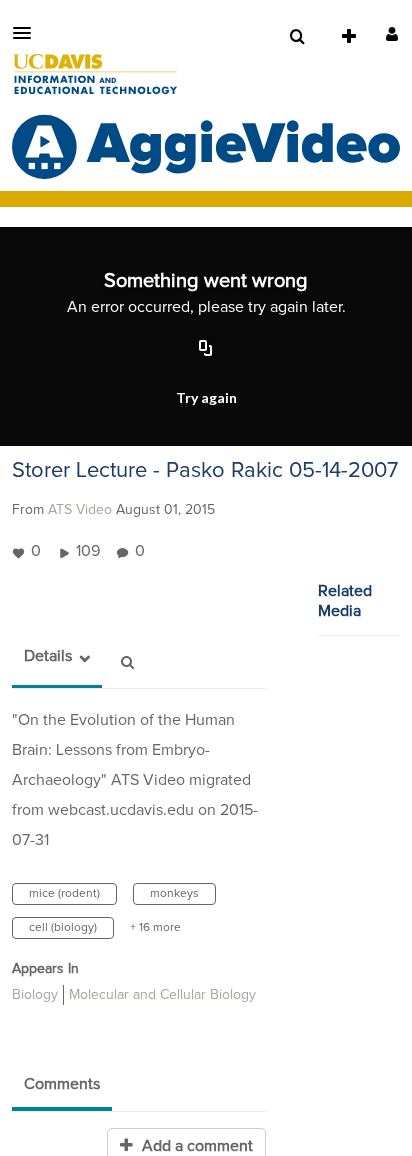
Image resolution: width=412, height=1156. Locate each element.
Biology (35, 995)
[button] (28, 33)
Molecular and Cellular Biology (162, 995)
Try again (206, 397)
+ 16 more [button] (155, 928)
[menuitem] (297, 37)
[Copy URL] (206, 350)
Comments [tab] (62, 1084)
